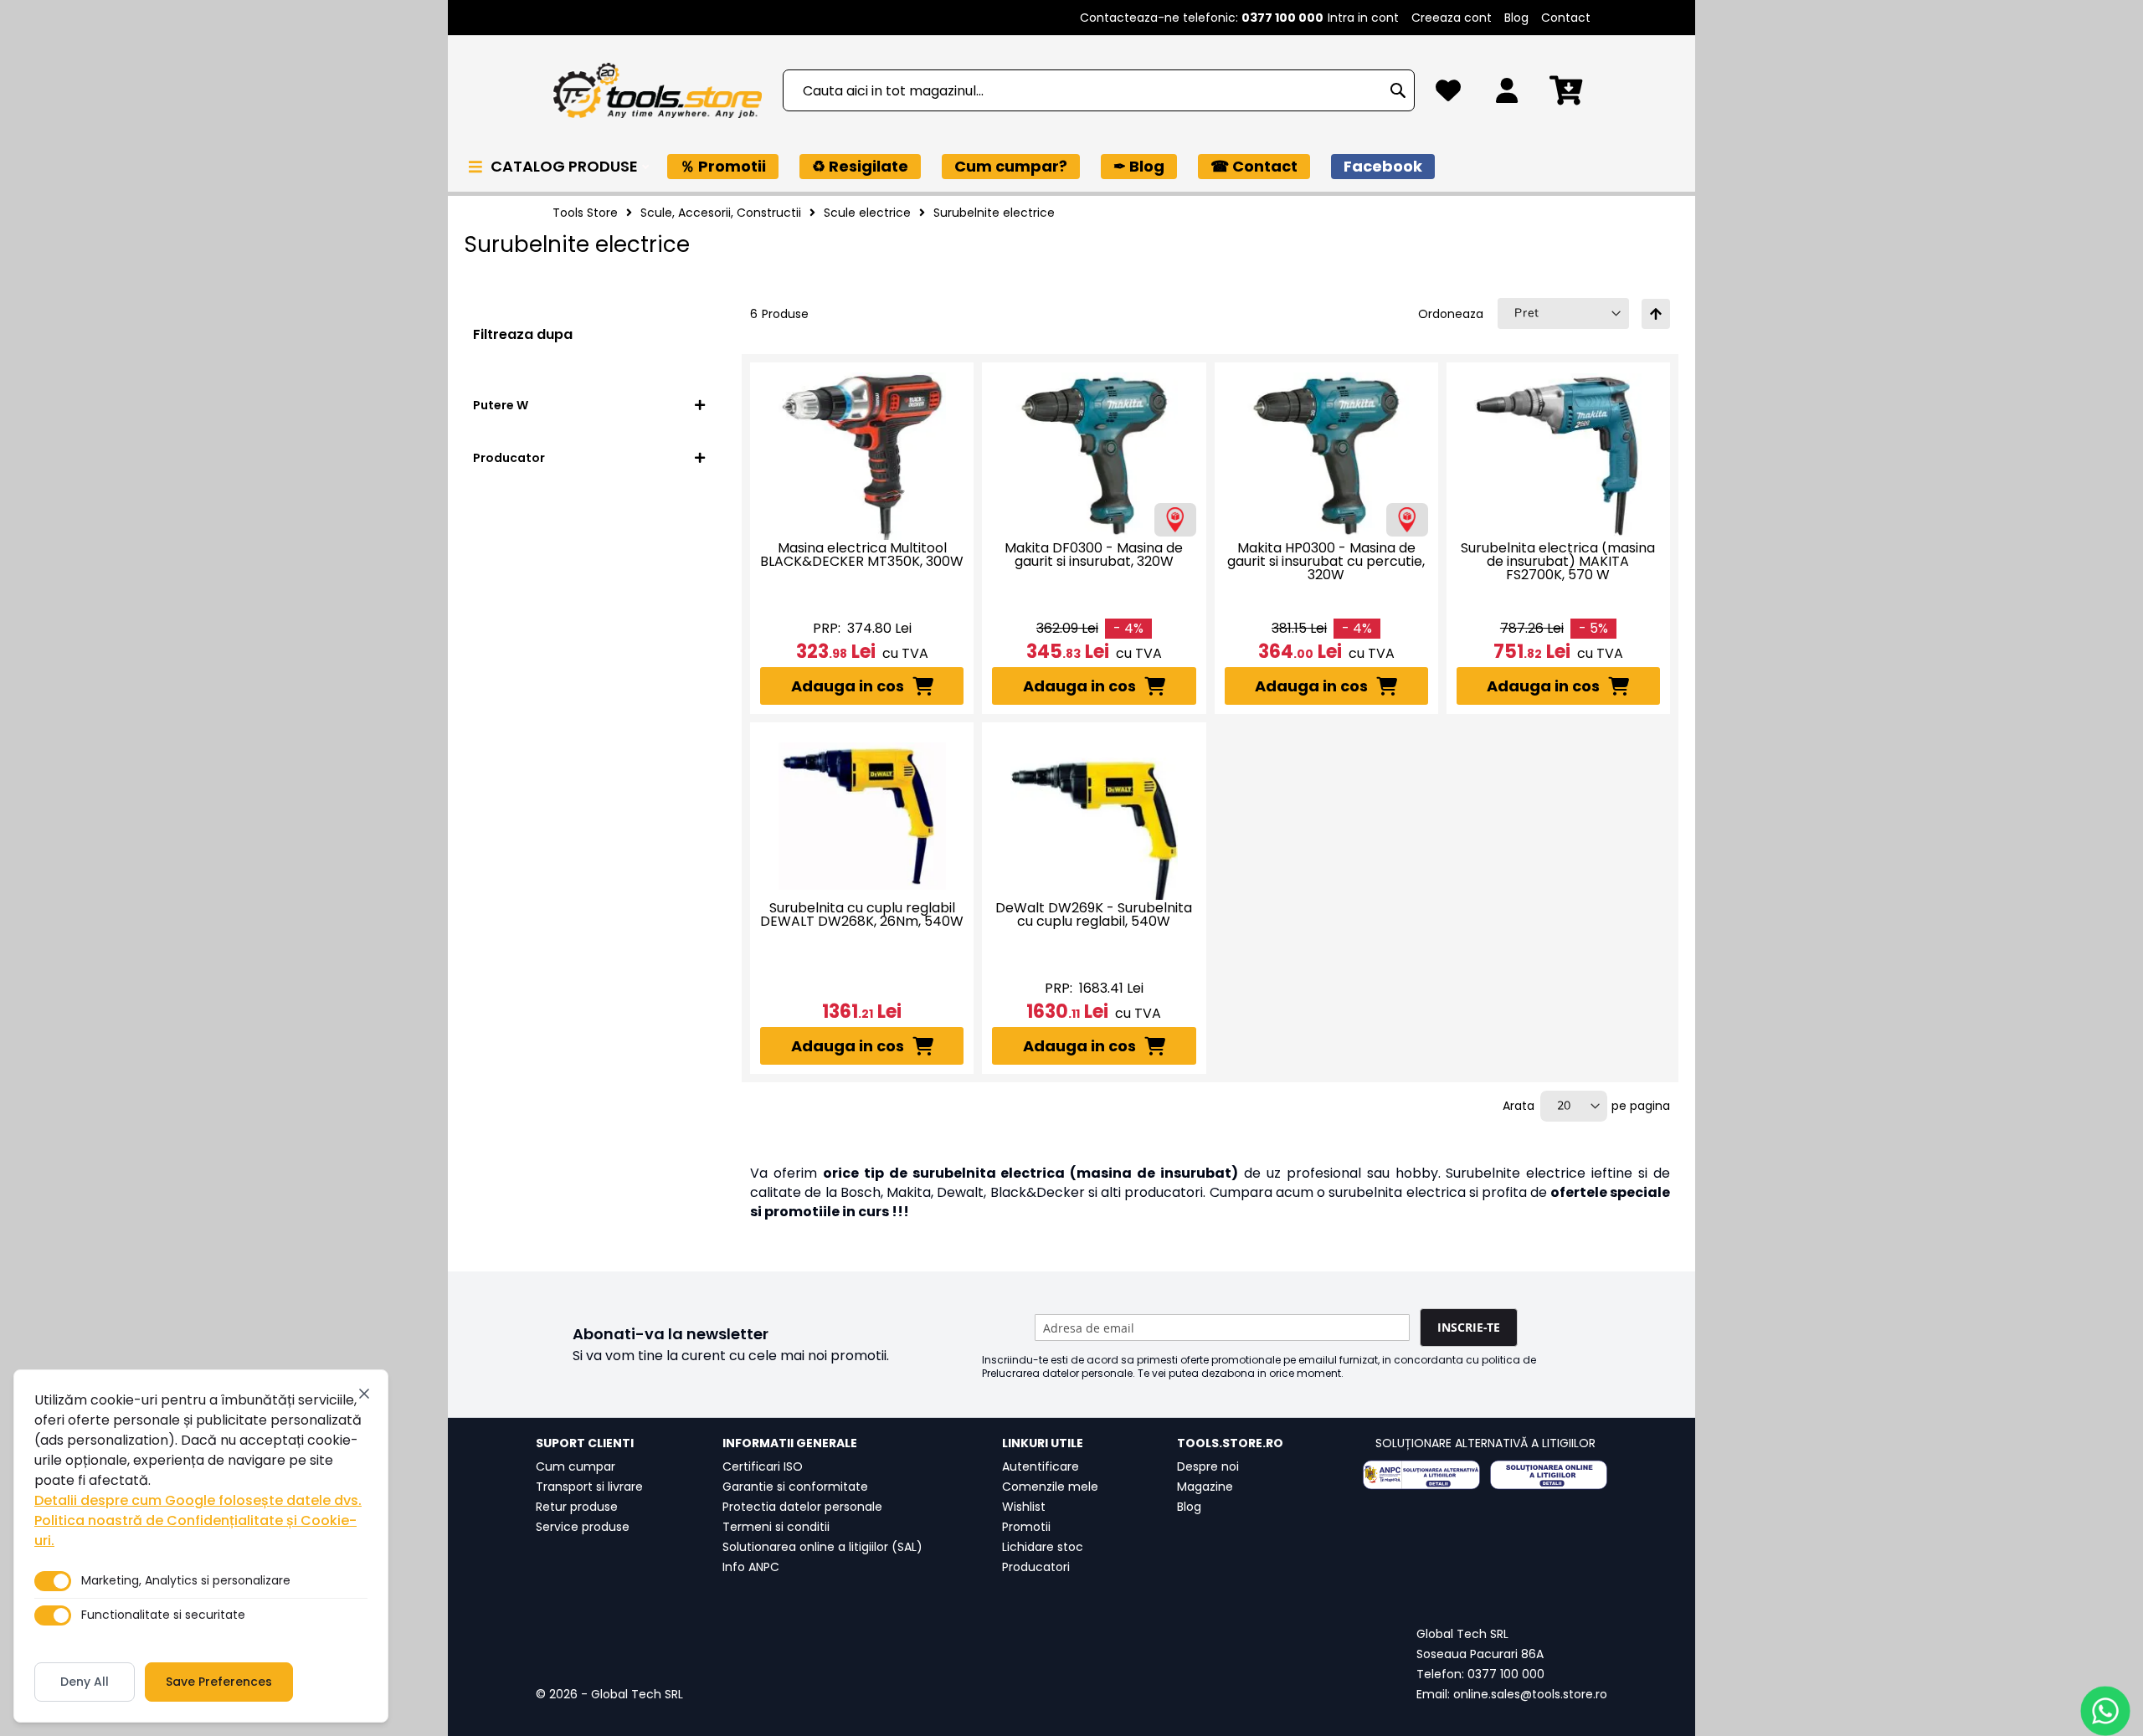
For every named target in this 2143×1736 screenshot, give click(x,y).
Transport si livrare (589, 1487)
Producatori (1036, 1567)
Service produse (583, 1527)
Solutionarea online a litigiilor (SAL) (822, 1547)
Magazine (1205, 1487)
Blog (1516, 18)
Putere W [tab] (501, 405)
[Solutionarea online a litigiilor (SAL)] (1549, 1475)
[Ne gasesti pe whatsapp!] (2105, 1711)
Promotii (1026, 1527)
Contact (1566, 18)
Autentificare (1041, 1466)
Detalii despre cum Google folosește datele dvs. (198, 1500)
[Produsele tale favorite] (1448, 95)
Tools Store (585, 213)
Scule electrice (867, 213)
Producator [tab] (509, 458)
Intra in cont (1363, 18)
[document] (201, 1546)
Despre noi (1208, 1466)
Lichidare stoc (1043, 1547)
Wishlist (1024, 1507)
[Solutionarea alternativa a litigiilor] (1421, 1475)
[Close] (364, 1394)
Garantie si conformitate (795, 1487)
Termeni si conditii (776, 1527)
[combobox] (1099, 90)
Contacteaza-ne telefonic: (1202, 18)
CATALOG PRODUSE (566, 166)
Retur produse (577, 1507)
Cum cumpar (576, 1466)
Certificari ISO (763, 1466)
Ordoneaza (1451, 314)
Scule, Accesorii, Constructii (721, 213)
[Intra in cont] (1507, 95)
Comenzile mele (1050, 1487)
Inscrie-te (1469, 1327)
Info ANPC (751, 1567)
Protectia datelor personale (802, 1507)
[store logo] (657, 91)
